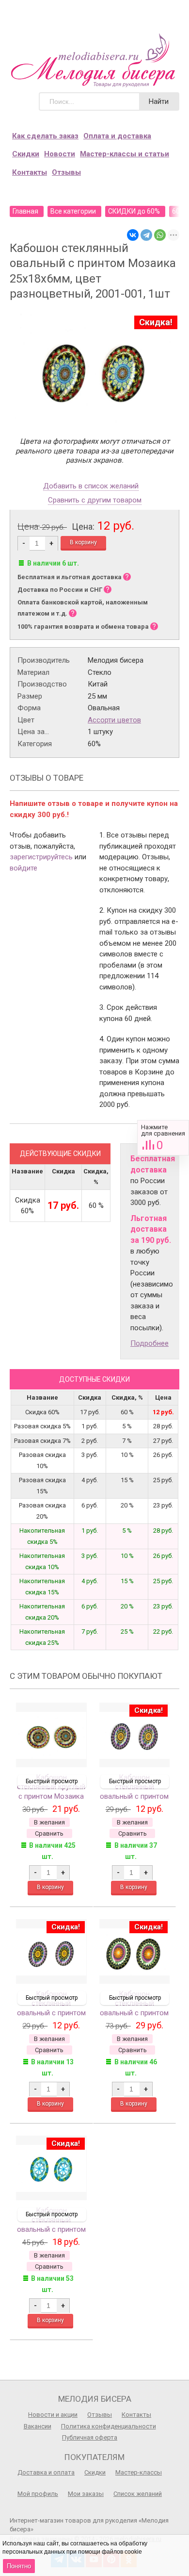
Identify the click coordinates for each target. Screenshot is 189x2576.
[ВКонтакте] (133, 235)
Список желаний (138, 2494)
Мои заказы (86, 2494)
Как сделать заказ (45, 136)
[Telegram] (146, 235)
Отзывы (66, 172)
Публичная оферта (90, 2437)
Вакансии (38, 2426)
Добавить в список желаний (91, 486)
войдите (24, 868)
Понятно (19, 2566)
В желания (49, 1822)
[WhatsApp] (160, 235)
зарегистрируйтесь (41, 857)
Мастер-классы (139, 2472)
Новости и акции (53, 2415)
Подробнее (150, 1343)
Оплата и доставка (117, 136)
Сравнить (163, 1138)
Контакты (30, 172)
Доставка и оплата (46, 2472)
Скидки (26, 154)
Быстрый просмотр (52, 1781)
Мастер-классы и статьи (125, 154)
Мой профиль (38, 2494)
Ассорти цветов (114, 720)
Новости (60, 154)
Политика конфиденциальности (109, 2426)
